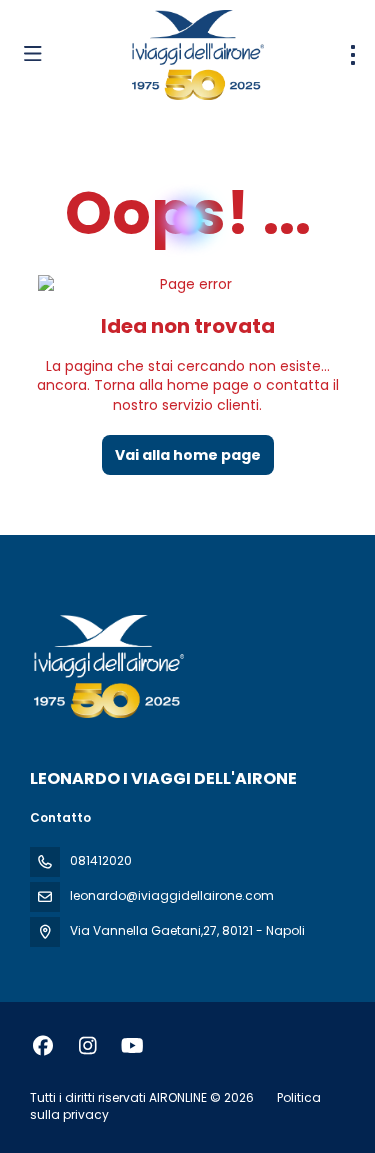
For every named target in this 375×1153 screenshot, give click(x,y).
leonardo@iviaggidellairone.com (172, 895)
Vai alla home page (188, 455)
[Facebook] (42, 1046)
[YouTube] (132, 1046)
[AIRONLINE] (107, 666)
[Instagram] (87, 1046)
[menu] (353, 55)
